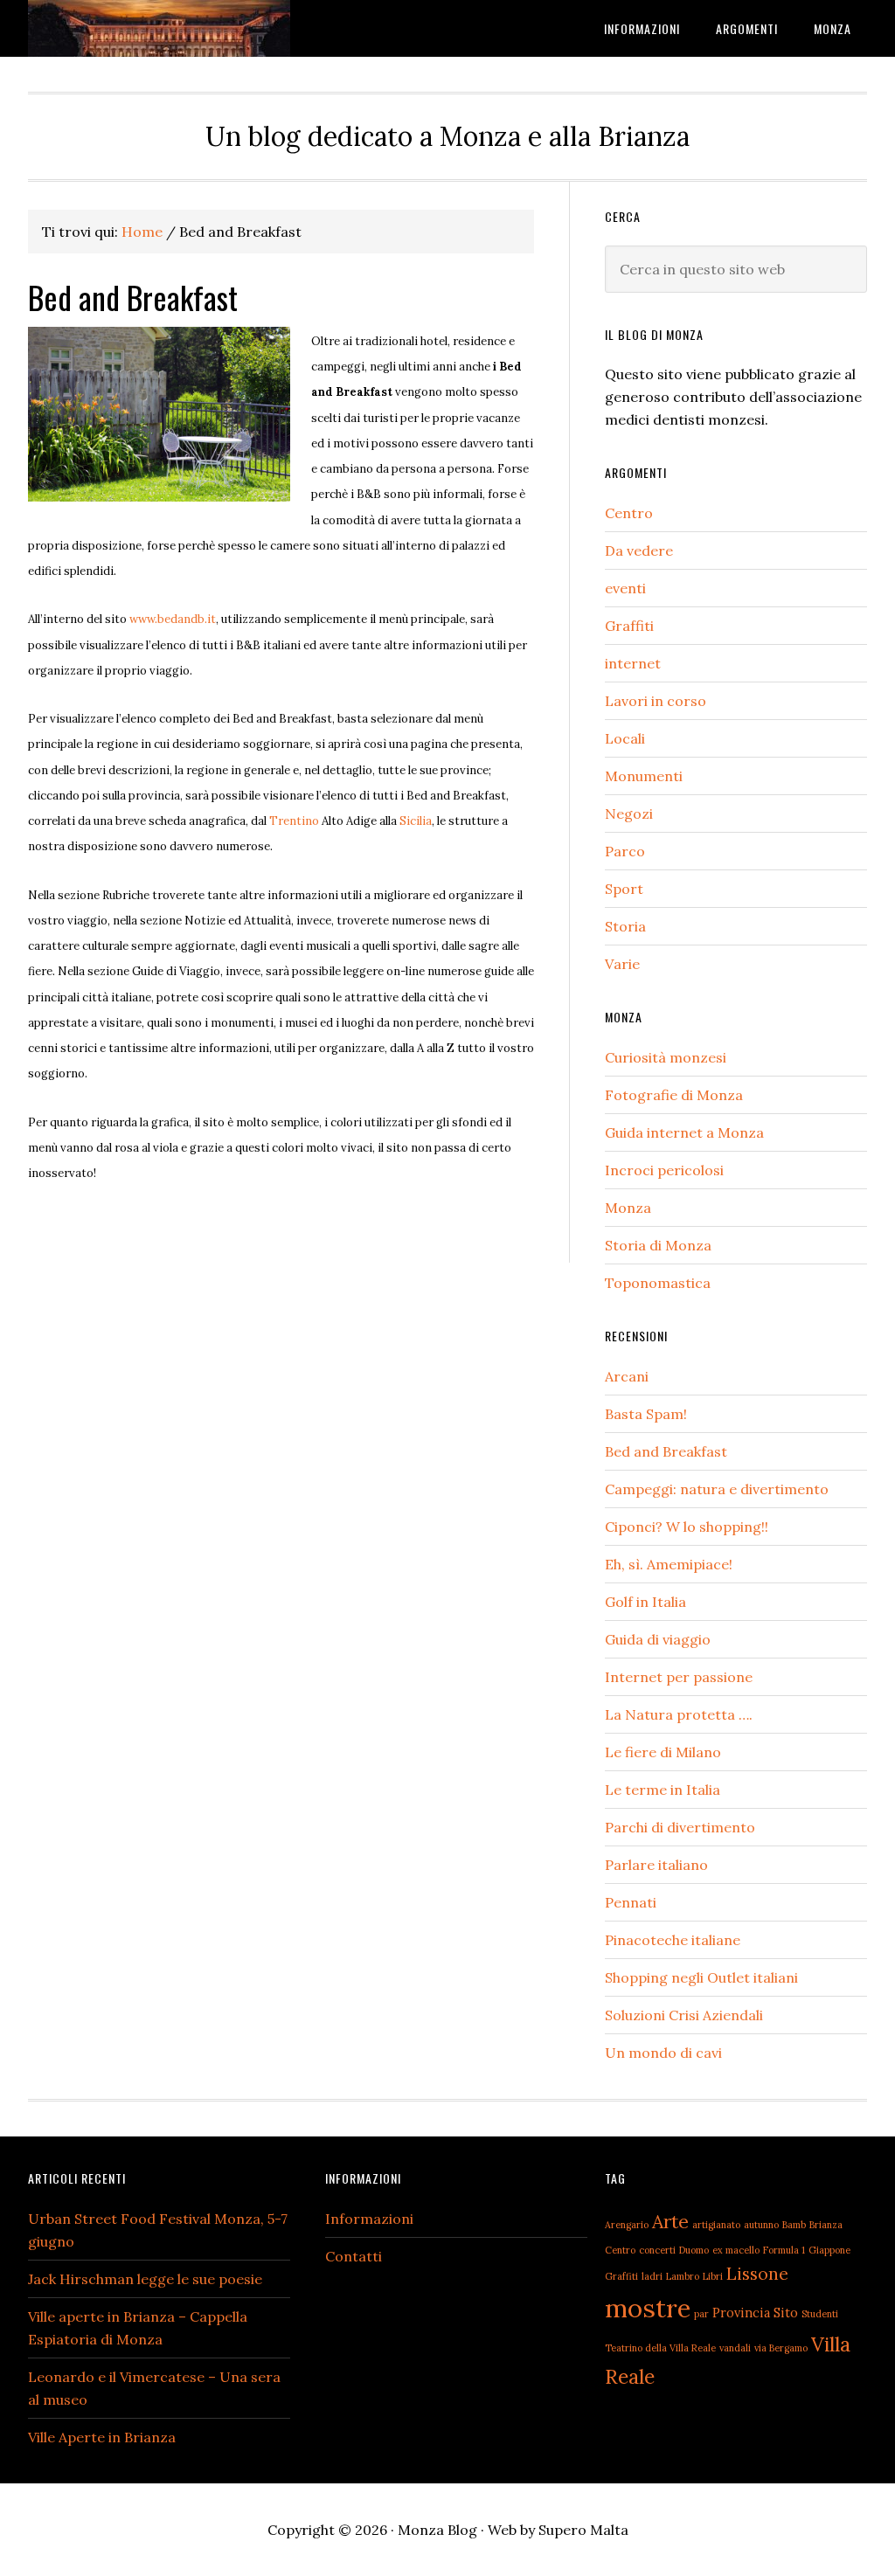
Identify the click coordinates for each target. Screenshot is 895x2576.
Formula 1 (784, 2250)
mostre (648, 2308)
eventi (625, 588)
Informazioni (369, 2219)
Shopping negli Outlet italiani (701, 1977)
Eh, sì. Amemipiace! (669, 1564)
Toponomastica (658, 1283)
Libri (713, 2276)
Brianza (826, 2225)
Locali (625, 738)
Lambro (683, 2276)
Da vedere (639, 551)
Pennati (631, 1902)
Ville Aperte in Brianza (102, 2437)
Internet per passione (679, 1677)
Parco (625, 851)
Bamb (794, 2225)
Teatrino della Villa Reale (660, 2348)
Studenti (820, 2314)
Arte (670, 2222)
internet (633, 663)
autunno (761, 2225)
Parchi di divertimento (680, 1827)
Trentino (294, 821)
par (701, 2314)
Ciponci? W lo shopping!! (687, 1527)
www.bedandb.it (173, 619)
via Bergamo (781, 2348)
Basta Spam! (646, 1414)
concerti (657, 2250)
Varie (622, 964)
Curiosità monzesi (666, 1057)
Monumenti (644, 776)
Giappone (829, 2250)
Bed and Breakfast (666, 1451)
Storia (625, 926)
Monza (628, 1208)
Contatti (354, 2256)
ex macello (736, 2250)
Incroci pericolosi (664, 1170)
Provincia (741, 2313)
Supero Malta (583, 2530)
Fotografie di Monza (674, 1095)
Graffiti (629, 626)
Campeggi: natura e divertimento (717, 1489)
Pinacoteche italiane (673, 1940)
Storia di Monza (658, 1245)
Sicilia (416, 821)
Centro (629, 513)
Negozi (629, 814)
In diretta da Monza (159, 28)
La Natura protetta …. (679, 1714)
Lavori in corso (656, 701)
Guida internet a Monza (684, 1132)
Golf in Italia (645, 1602)
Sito (786, 2313)
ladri (652, 2276)
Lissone (757, 2273)
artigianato (716, 2225)
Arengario (627, 2225)
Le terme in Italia (663, 1790)
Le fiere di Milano (663, 1752)
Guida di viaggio (658, 1639)
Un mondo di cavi (663, 2053)
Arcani (627, 1376)
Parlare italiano (656, 1865)
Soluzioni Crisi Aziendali (684, 2015)
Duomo (694, 2250)
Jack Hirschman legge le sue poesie (145, 2279)
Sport (624, 889)
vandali (735, 2348)
